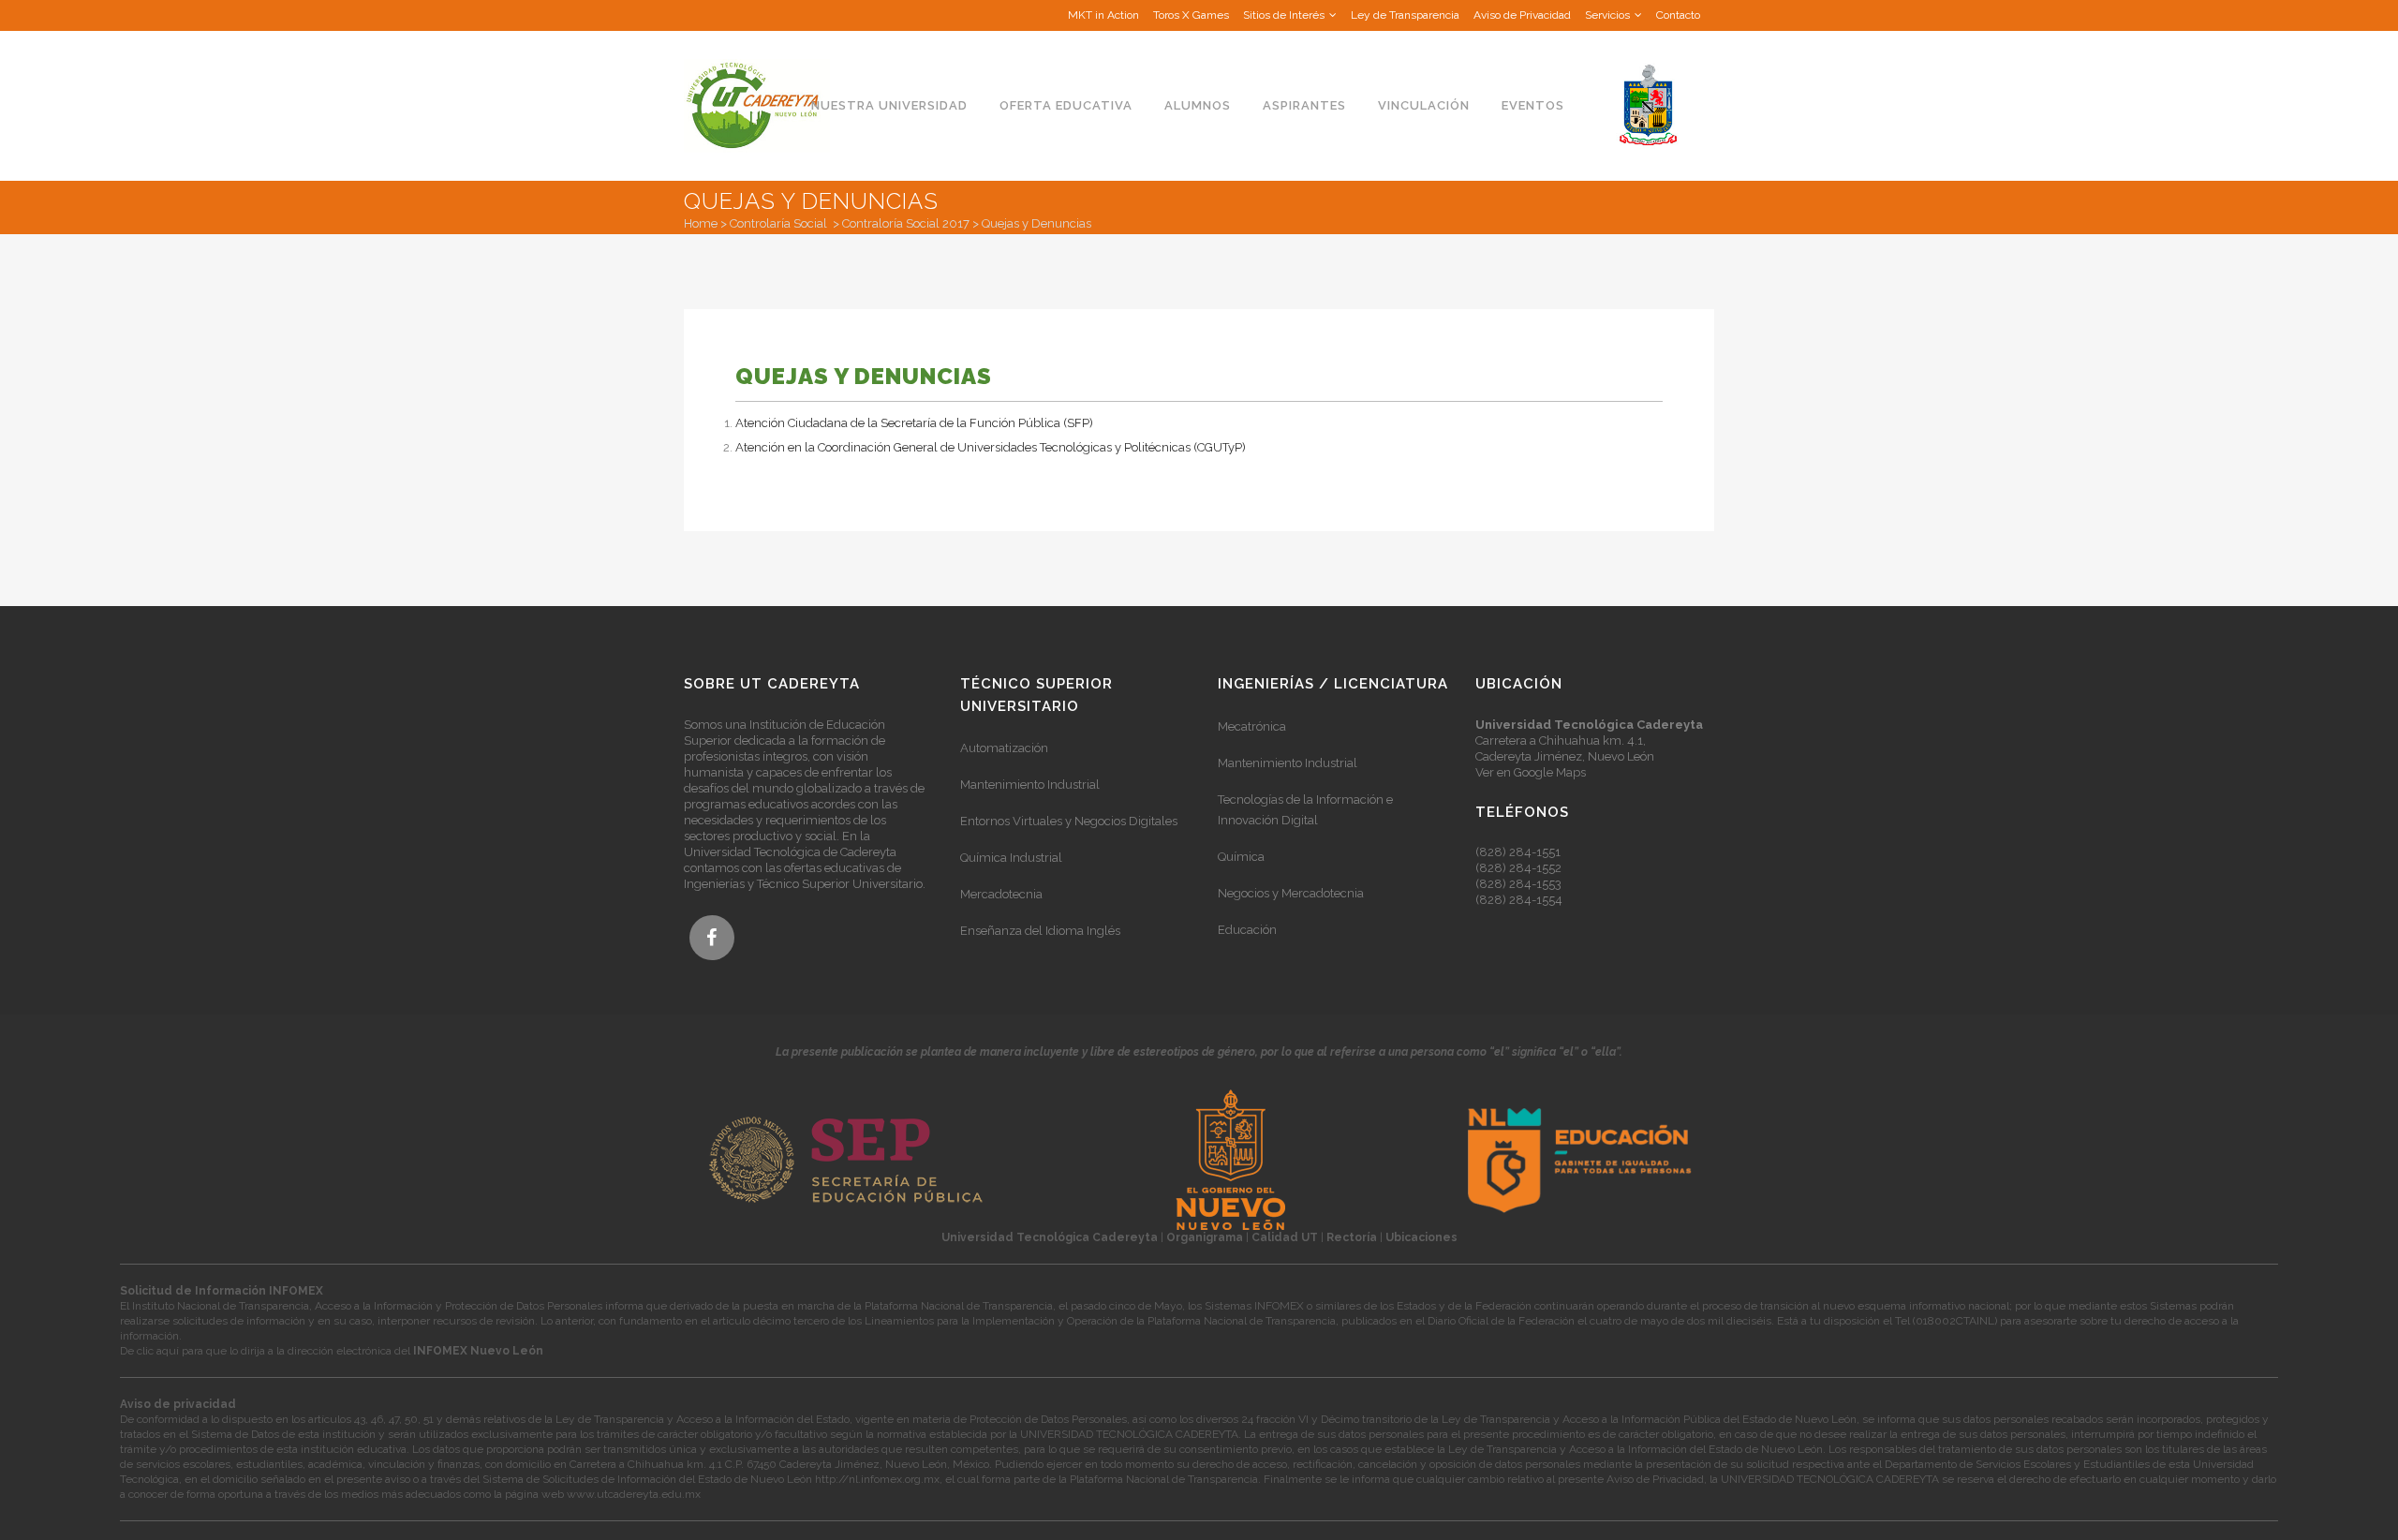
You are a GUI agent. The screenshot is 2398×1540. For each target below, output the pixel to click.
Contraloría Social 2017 (906, 223)
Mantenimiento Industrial (1030, 785)
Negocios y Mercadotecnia (1291, 893)
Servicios (1607, 15)
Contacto (1678, 15)
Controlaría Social (778, 223)
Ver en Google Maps (1531, 772)
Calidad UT (1285, 1237)
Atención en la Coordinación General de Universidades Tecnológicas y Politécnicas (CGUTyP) (991, 447)
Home (701, 223)
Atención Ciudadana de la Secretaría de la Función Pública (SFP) (914, 423)
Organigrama (1205, 1237)
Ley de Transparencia (1405, 15)
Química (1241, 857)
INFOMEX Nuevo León (478, 1351)
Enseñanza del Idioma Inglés (1040, 931)
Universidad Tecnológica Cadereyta (1050, 1237)
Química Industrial (1011, 858)
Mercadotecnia (1001, 894)
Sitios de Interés (1284, 15)
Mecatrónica (1252, 726)
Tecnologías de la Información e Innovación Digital (1305, 810)
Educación (1247, 930)
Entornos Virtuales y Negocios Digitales (1069, 821)
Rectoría (1352, 1237)
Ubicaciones (1421, 1237)
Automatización (1004, 748)
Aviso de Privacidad (1522, 15)
